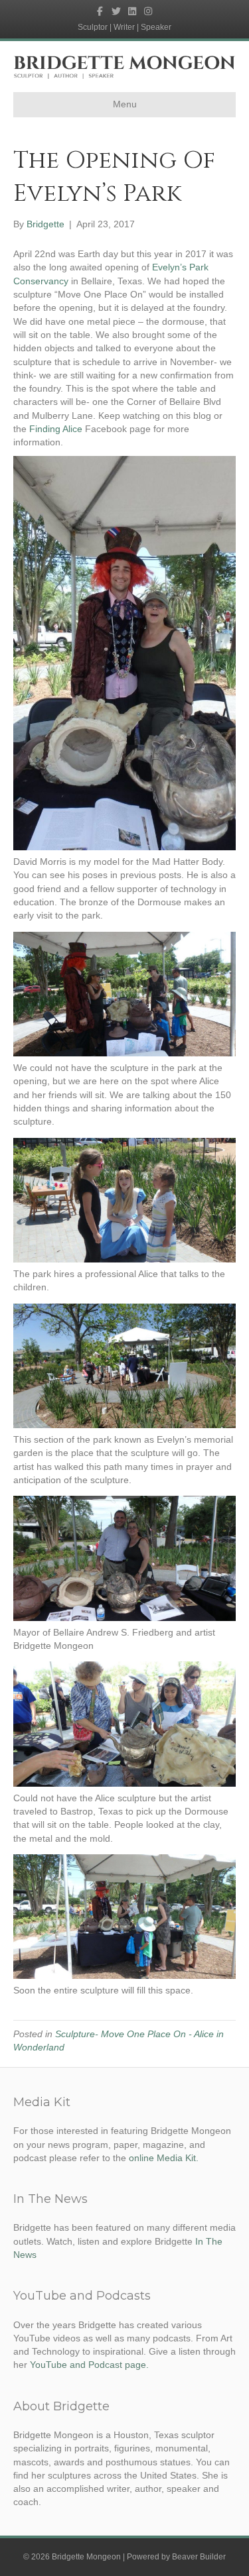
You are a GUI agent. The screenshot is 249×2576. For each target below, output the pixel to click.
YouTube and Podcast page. (89, 2365)
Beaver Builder (199, 2557)
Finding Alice (56, 429)
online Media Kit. (164, 2158)
